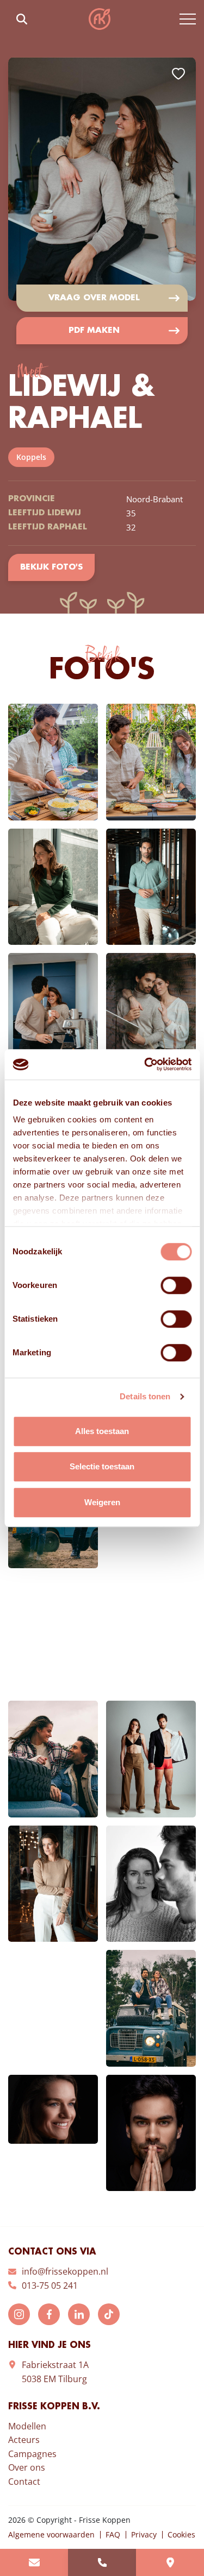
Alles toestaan (102, 1431)
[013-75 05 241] (102, 2562)
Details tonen (145, 1396)
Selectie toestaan (102, 1466)
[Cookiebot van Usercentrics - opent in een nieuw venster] (145, 1064)
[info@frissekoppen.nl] (34, 2562)
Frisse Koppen (100, 19)
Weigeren (102, 1502)
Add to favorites (178, 74)
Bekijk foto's (51, 567)
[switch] (176, 1285)
